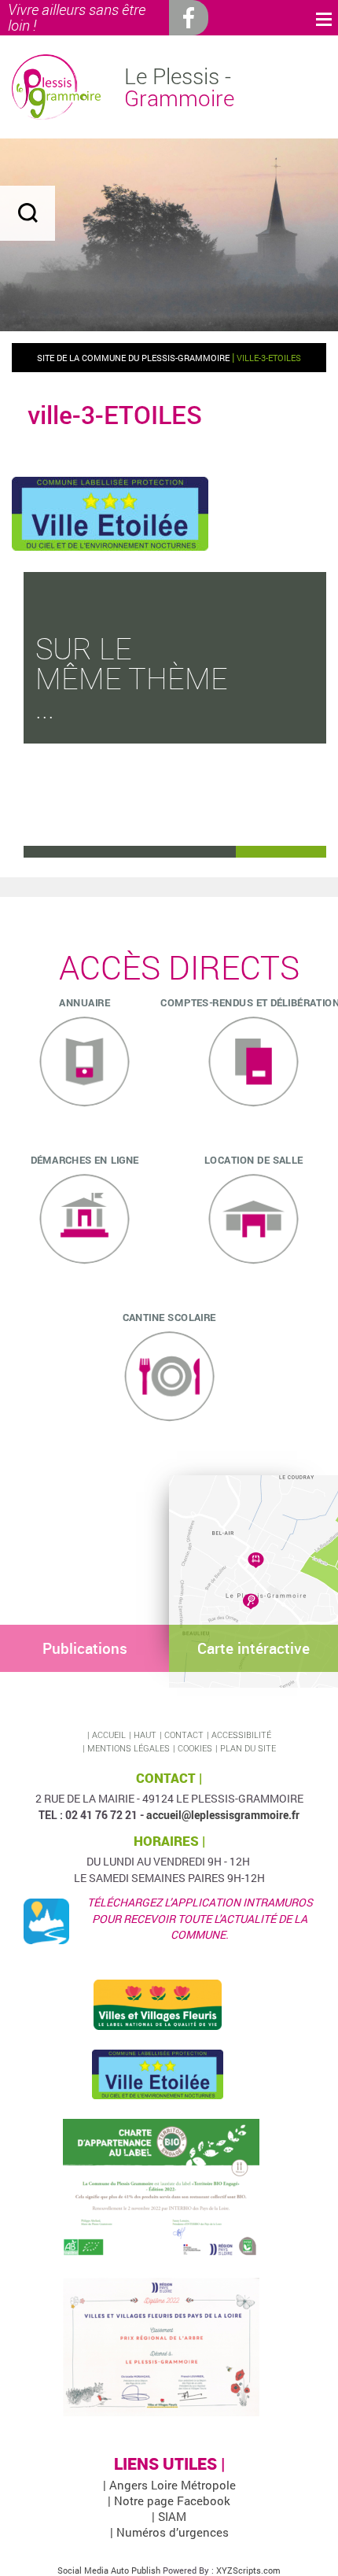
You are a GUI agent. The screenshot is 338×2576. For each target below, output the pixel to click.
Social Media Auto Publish (109, 2570)
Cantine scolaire (169, 1316)
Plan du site (248, 1748)
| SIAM (169, 2516)
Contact (184, 1735)
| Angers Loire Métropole (169, 2485)
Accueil (109, 1735)
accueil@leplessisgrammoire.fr (223, 1815)
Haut (145, 1735)
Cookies (195, 1748)
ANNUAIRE (84, 1002)
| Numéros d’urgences (169, 2532)
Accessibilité (241, 1735)
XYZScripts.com (248, 2570)
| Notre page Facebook (169, 2500)
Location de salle (253, 1159)
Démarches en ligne (85, 1159)
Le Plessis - (179, 87)
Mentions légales (129, 1748)
